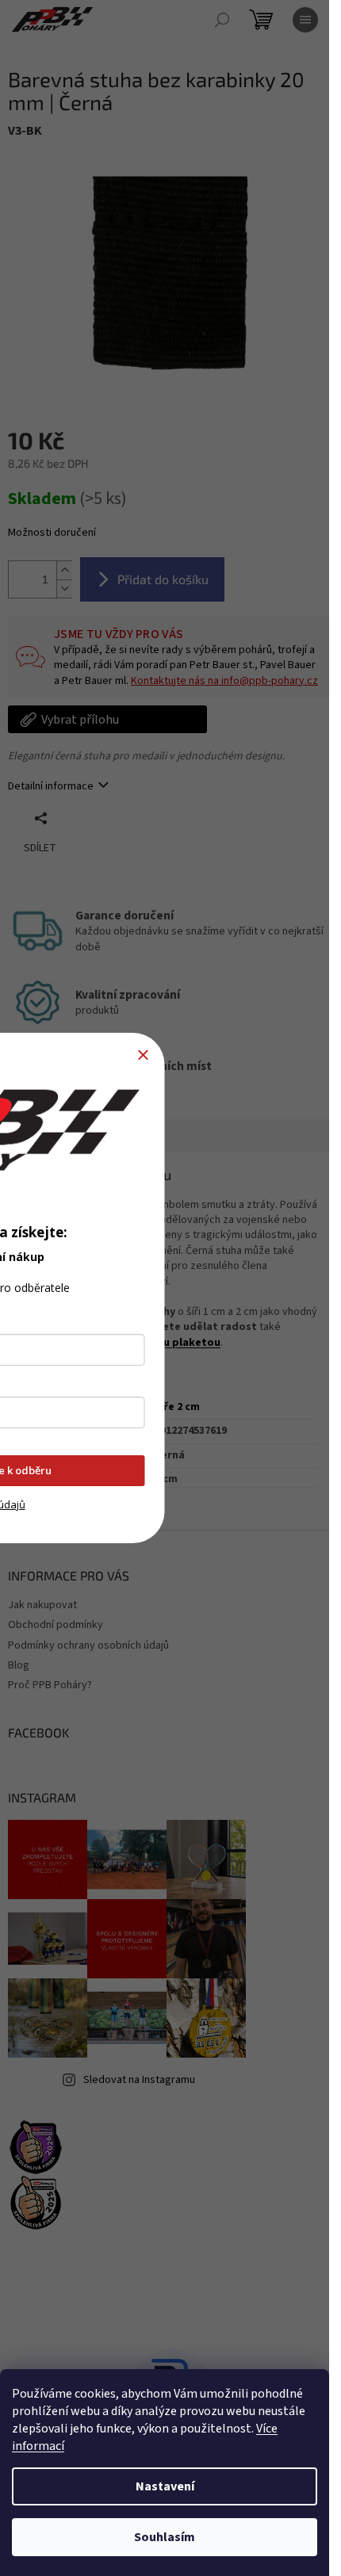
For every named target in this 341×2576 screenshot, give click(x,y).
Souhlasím (165, 2537)
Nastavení (165, 2486)
